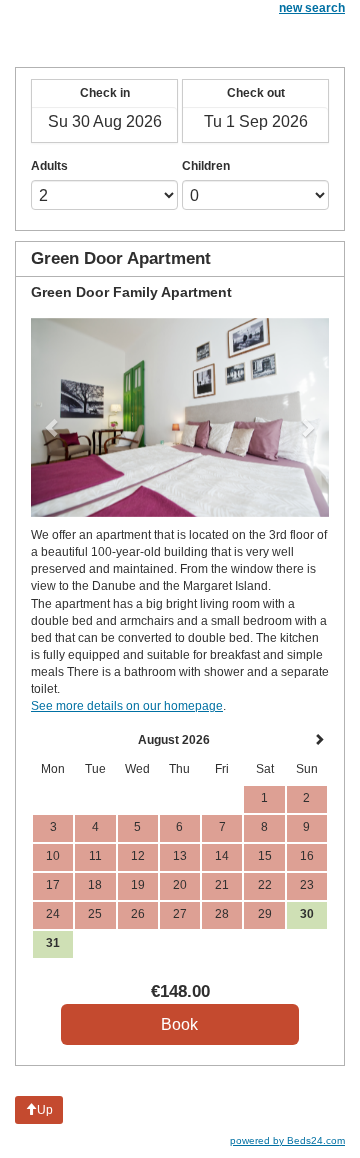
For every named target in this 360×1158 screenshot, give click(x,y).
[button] (53, 417)
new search (312, 8)
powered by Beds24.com (287, 1140)
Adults (49, 166)
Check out (256, 93)
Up (45, 1110)
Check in (105, 93)
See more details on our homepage (127, 706)
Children (206, 166)
